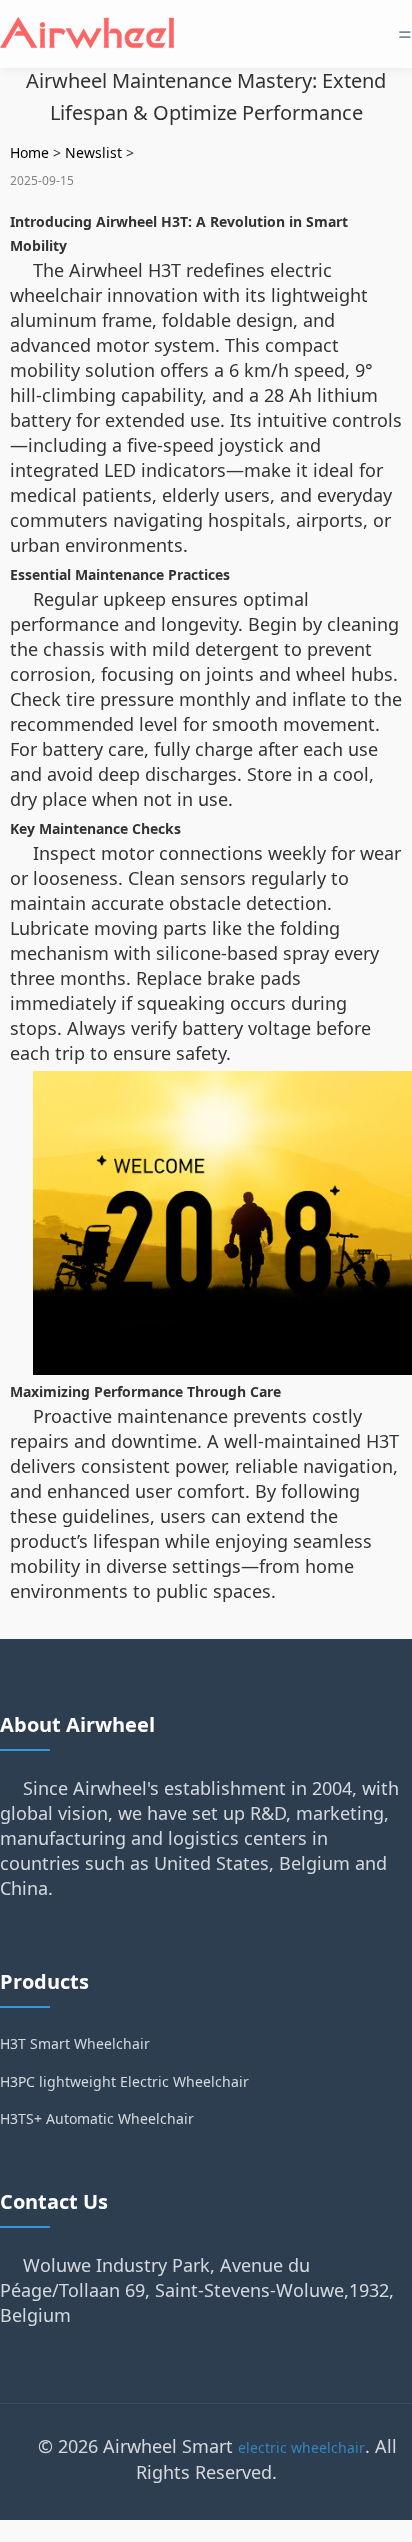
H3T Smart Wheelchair (75, 2043)
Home (29, 152)
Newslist (93, 152)
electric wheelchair (301, 2447)
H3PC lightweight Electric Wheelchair (124, 2081)
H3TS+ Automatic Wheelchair (97, 2118)
